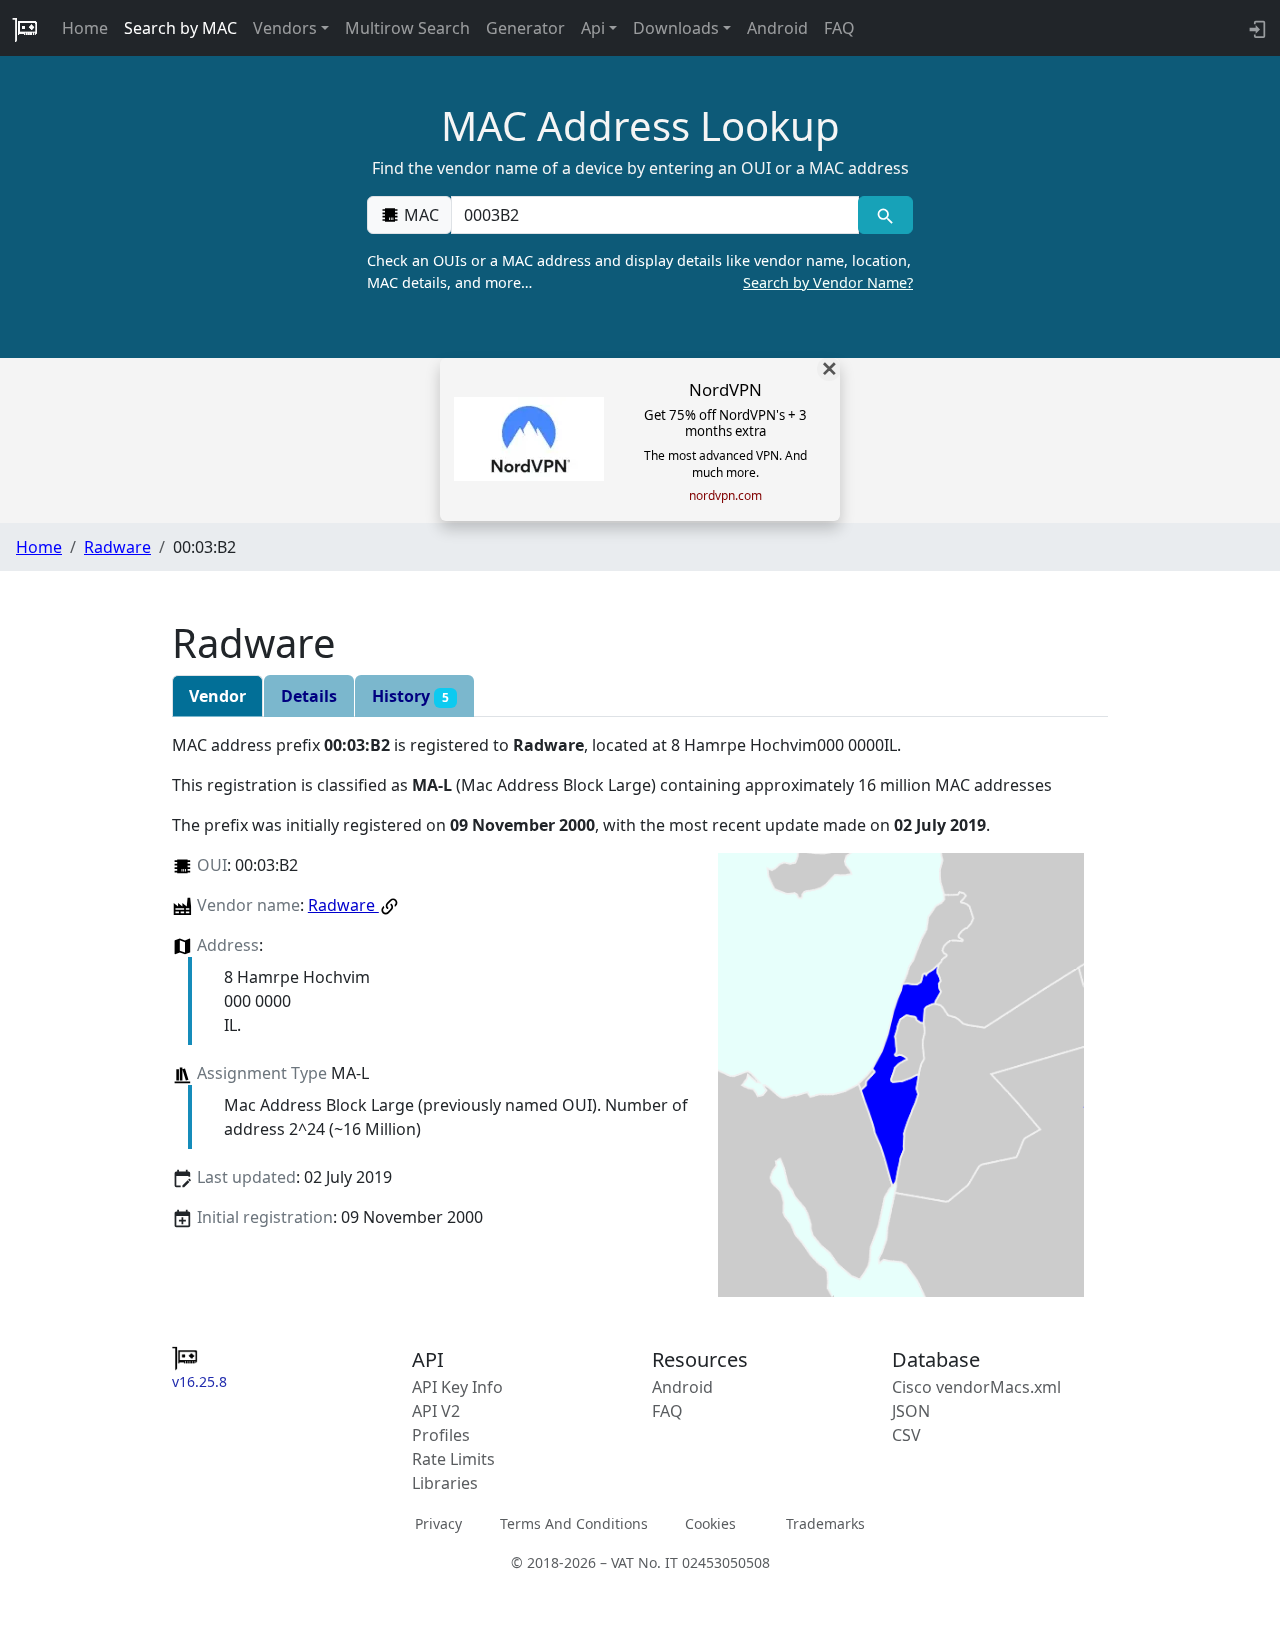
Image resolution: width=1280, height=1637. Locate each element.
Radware (117, 547)
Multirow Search (407, 28)
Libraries (445, 1483)
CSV (906, 1435)
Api (593, 28)
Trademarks (825, 1523)
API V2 (436, 1411)
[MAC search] (885, 215)
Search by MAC (180, 28)
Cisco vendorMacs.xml (976, 1387)
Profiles (441, 1435)
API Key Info (457, 1387)
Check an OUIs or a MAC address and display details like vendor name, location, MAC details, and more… (640, 271)
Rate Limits (453, 1459)
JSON (911, 1411)
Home (85, 28)
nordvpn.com (725, 496)
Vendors (285, 28)
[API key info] (1255, 28)
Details (309, 696)
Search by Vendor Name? (828, 282)
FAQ (839, 28)
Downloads (676, 28)
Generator (525, 28)
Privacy (438, 1523)
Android (777, 28)
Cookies (710, 1523)
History (410, 696)
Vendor (217, 696)
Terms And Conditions (574, 1523)
